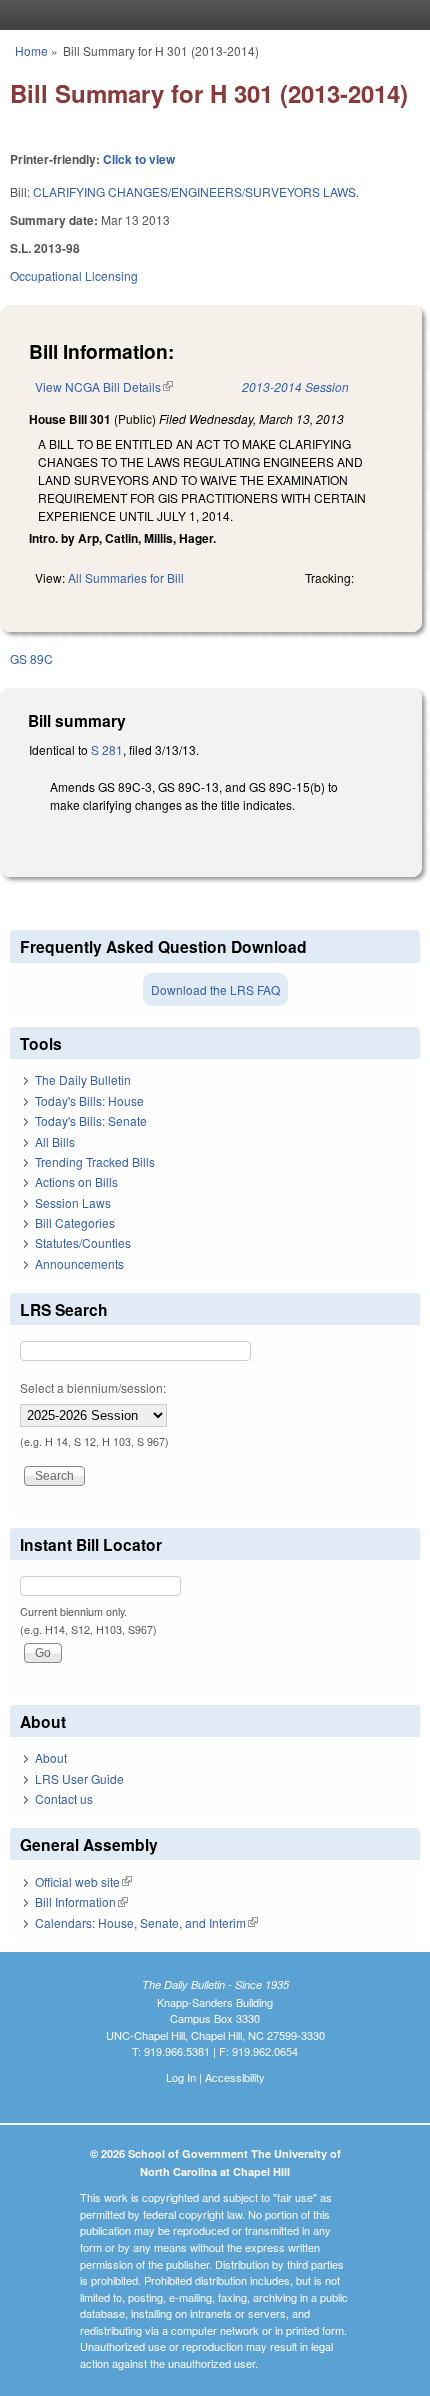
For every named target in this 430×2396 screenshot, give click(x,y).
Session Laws (73, 1202)
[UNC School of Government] (210, 15)
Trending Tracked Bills (95, 1161)
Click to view (139, 159)
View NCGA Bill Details (104, 386)
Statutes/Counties (83, 1242)
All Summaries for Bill (126, 577)
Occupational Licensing (74, 275)
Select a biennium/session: (93, 1387)
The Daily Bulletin (83, 1079)
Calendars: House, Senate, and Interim (146, 1922)
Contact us (64, 1798)
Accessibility (235, 2077)
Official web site (83, 1881)
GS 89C (31, 658)
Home (31, 50)
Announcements (79, 1263)
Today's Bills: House (89, 1100)
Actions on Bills (76, 1181)
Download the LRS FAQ (215, 989)
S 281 (107, 749)
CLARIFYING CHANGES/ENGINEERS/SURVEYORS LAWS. (196, 191)
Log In (181, 2077)
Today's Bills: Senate (91, 1120)
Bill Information (81, 1901)
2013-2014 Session (295, 386)
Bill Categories (75, 1222)
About (51, 1757)
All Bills (55, 1141)
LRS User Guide (79, 1778)
